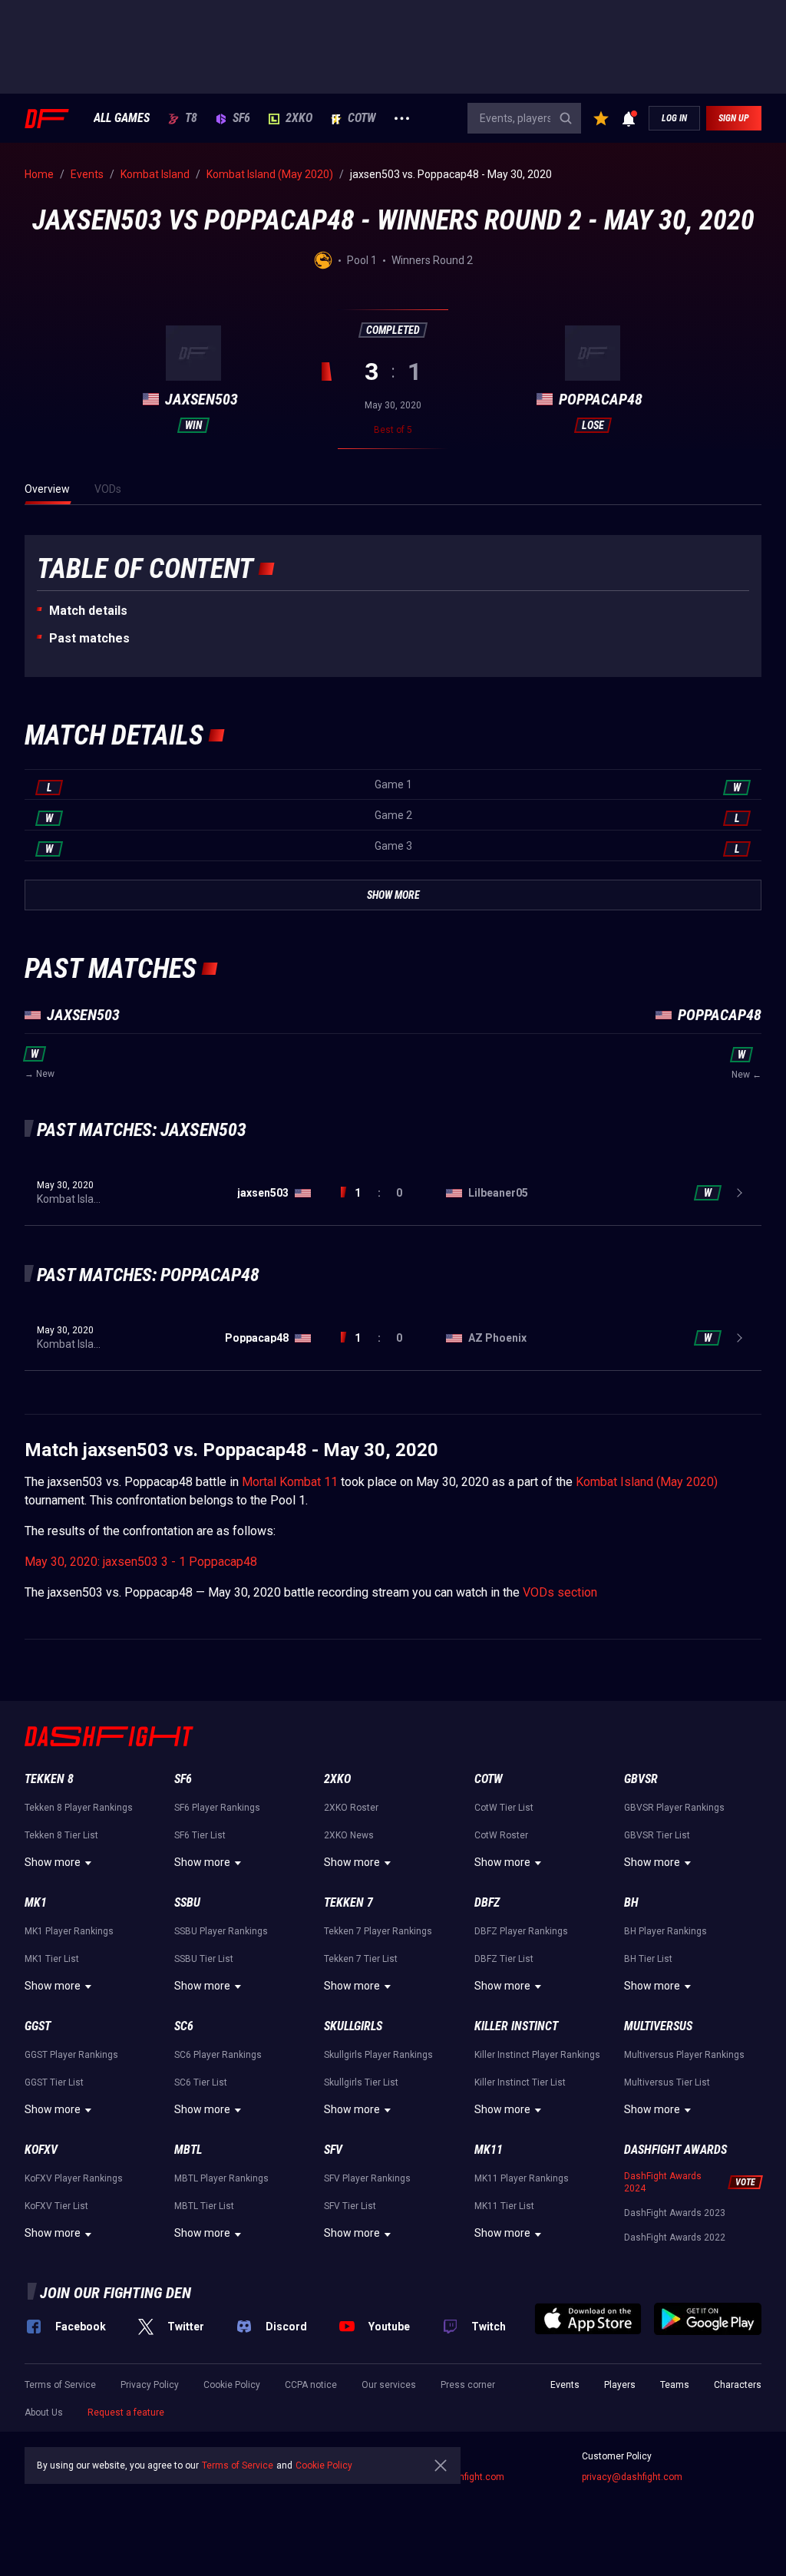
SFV (333, 2150)
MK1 (36, 1902)
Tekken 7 (348, 1902)
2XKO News (349, 1835)
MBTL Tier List (204, 2206)
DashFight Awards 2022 (675, 2237)
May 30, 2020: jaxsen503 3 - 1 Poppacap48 (141, 1562)
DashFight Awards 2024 (663, 2182)
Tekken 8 (49, 1779)
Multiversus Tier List (667, 2082)
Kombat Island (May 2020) (647, 1482)
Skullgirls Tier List (361, 2082)
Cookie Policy (232, 2385)
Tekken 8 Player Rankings (79, 1808)
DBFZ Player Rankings (521, 1931)
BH (631, 1902)
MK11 (489, 2150)
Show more (53, 1862)
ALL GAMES (122, 118)
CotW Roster (501, 1835)
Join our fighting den (116, 2293)
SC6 (184, 2026)
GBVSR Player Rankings (674, 1808)
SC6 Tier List (201, 2082)
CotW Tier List (504, 1808)
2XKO (299, 118)
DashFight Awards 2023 (675, 2213)
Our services (389, 2385)
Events (565, 2385)
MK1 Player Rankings (69, 1931)
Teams (675, 2385)
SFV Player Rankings (367, 2178)
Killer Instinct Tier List (520, 2082)
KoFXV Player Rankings (74, 2178)
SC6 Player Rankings (218, 2055)
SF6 (241, 118)
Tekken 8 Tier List (61, 1835)
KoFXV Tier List (56, 2206)
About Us (44, 2413)
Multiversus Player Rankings (684, 2055)
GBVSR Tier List (657, 1835)
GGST (38, 2026)
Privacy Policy (150, 2385)
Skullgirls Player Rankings (378, 2055)
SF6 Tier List (200, 1835)
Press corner (468, 2385)
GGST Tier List (54, 2082)
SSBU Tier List (204, 1959)
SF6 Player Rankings (217, 1808)
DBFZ (487, 1902)
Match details (88, 611)
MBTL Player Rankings (221, 2178)
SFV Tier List (350, 2206)
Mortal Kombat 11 (290, 1482)
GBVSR (641, 1779)
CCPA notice (311, 2385)
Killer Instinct (516, 2026)
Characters (738, 2385)
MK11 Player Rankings (522, 2178)
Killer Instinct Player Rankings (537, 2055)
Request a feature (126, 2413)
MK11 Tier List (504, 2206)
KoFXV (41, 2150)
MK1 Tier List (52, 1959)
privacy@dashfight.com (632, 2477)
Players (620, 2385)
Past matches (89, 638)
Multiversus (658, 2026)
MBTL (188, 2150)
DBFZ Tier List (504, 1959)
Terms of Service (60, 2385)
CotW (362, 118)
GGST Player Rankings (71, 2055)
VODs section (560, 1592)
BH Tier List (648, 1959)
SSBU (187, 1902)
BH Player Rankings (665, 1931)
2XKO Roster (351, 1808)
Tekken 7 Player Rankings (378, 1931)
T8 (191, 118)
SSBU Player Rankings (221, 1931)
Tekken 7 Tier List (361, 1959)
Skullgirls (353, 2026)
